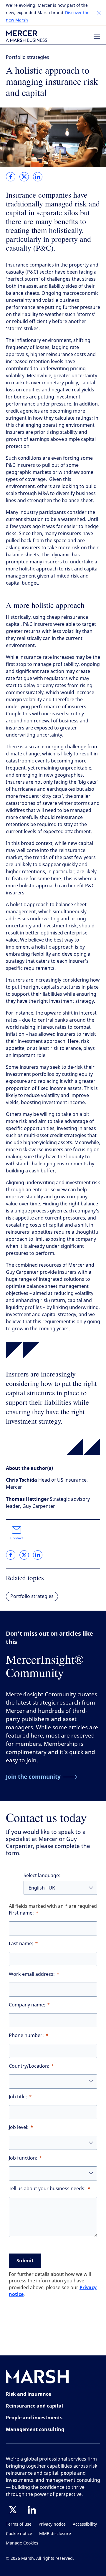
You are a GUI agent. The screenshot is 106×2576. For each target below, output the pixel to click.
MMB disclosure (55, 2534)
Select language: (42, 1876)
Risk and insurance (28, 2394)
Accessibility (85, 2524)
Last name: (21, 1944)
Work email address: (32, 1974)
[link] (11, 177)
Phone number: (26, 2035)
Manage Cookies (22, 2543)
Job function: (23, 2158)
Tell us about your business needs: (47, 2189)
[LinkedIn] (32, 2510)
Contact (17, 1538)
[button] (99, 13)
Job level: (19, 2127)
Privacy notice (52, 2524)
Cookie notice (19, 2534)
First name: (21, 1913)
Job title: (18, 2097)
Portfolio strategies (28, 57)
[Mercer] (26, 36)
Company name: (27, 2005)
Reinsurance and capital (34, 2406)
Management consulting (35, 2429)
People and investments (34, 2418)
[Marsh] (37, 2378)
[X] (13, 2510)
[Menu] (97, 36)
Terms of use (19, 2524)
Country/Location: (29, 2066)
